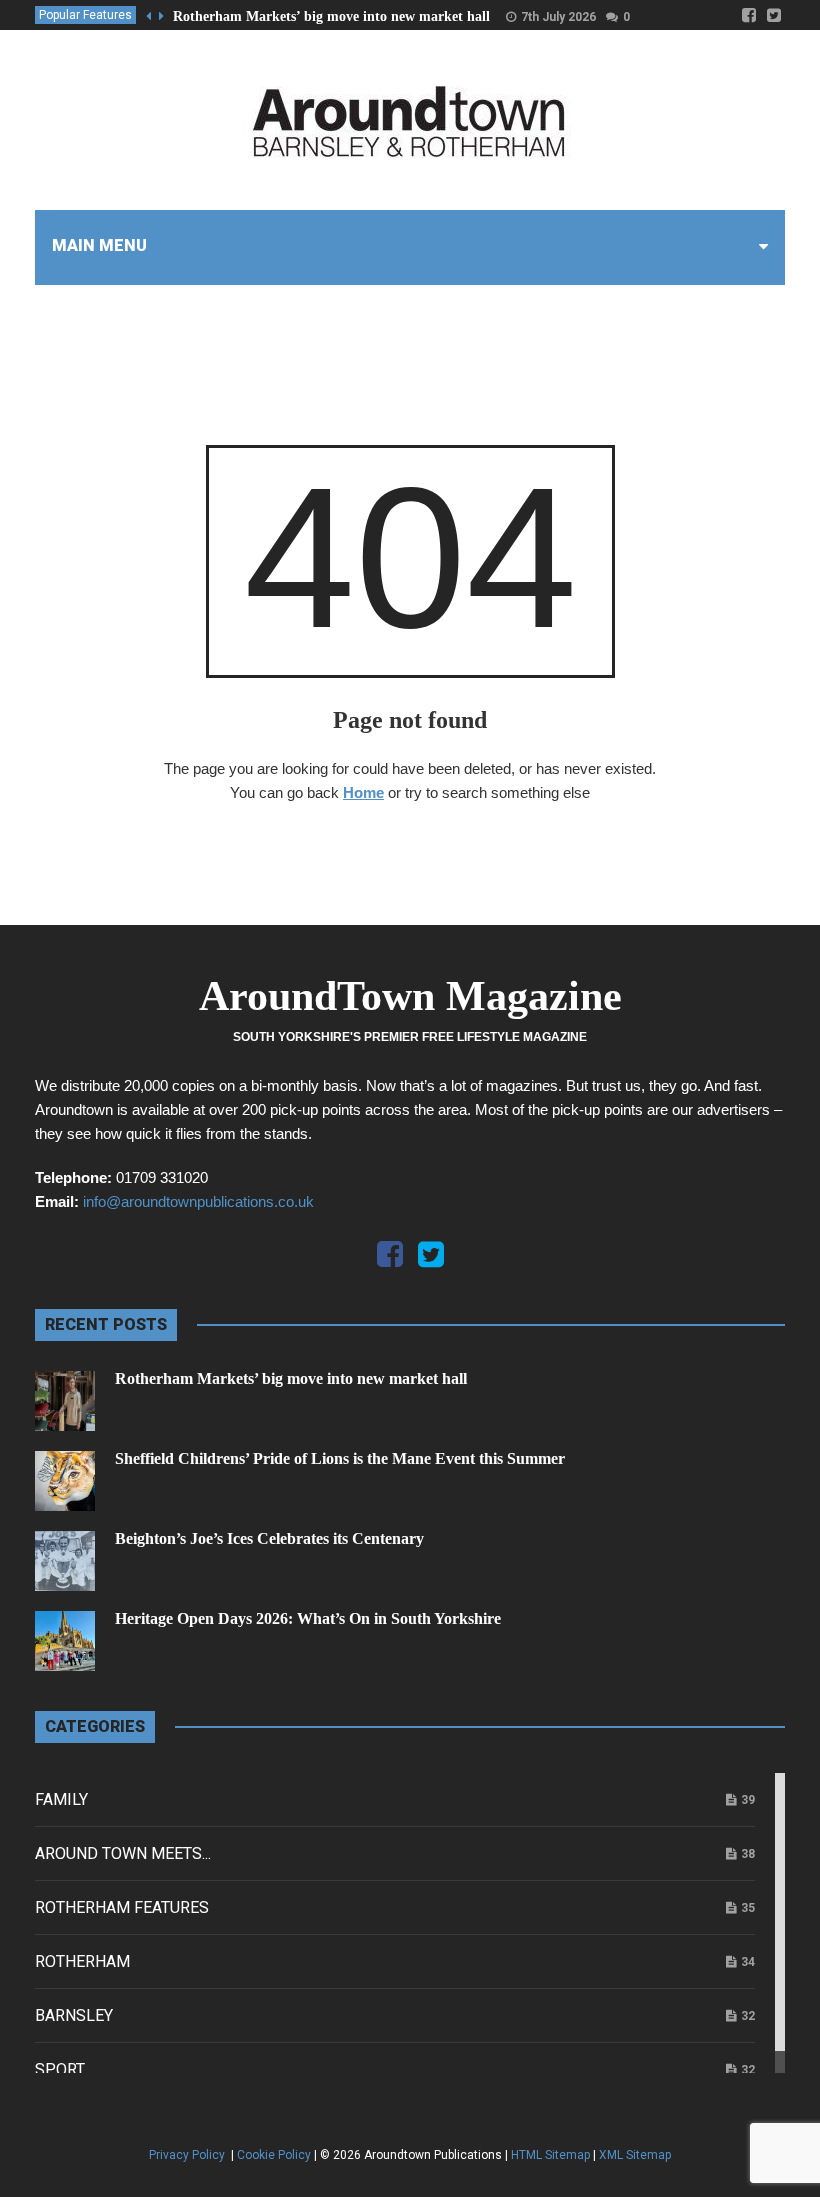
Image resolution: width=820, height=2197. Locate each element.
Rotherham (82, 1961)
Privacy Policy (188, 2155)
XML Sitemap (635, 2155)
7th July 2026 (558, 17)
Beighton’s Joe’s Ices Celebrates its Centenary (269, 1538)
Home (363, 792)
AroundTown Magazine (410, 996)
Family (61, 1799)
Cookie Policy (274, 2155)
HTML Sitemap (550, 2155)
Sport (60, 2069)
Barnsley (74, 2015)
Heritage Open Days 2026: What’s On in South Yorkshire (308, 1618)
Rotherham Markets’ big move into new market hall (331, 16)
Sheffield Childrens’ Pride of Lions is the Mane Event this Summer (340, 1458)
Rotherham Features (122, 1907)
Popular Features (85, 15)
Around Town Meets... (123, 1853)
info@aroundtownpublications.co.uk (198, 1201)
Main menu (99, 245)
